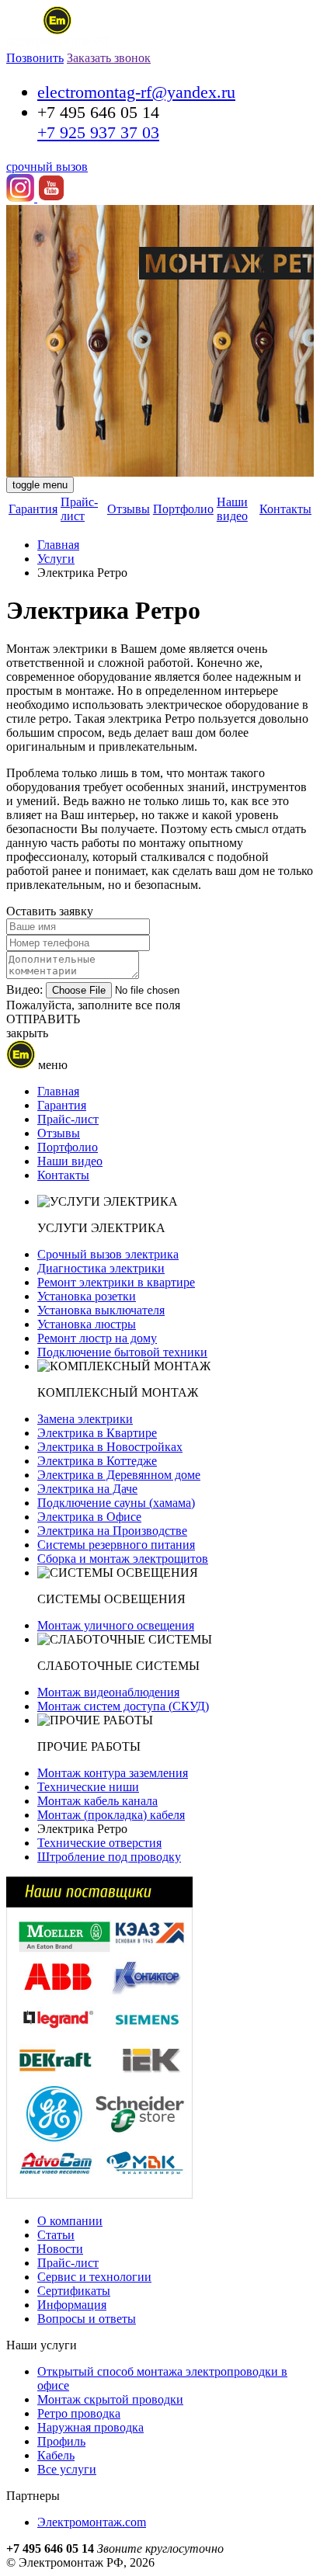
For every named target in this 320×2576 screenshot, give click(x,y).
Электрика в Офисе (89, 1517)
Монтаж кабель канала (97, 1801)
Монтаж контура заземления (113, 1773)
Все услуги (67, 2469)
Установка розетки (87, 1296)
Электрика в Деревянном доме (119, 1475)
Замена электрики (85, 1419)
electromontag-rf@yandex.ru (136, 92)
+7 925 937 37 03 (98, 132)
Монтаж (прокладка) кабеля (111, 1815)
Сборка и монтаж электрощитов (123, 1559)
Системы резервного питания (116, 1545)
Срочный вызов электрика (108, 1254)
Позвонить (35, 58)
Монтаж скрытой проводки (110, 2399)
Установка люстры (87, 1324)
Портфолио (183, 509)
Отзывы (129, 509)
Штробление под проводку (109, 1857)
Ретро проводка (79, 2413)
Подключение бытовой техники (122, 1352)
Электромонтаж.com (92, 2522)
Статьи (56, 2235)
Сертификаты (74, 2291)
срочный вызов (47, 167)
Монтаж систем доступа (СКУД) (123, 1706)
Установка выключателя (101, 1310)
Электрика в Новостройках (110, 1447)
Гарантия (33, 509)
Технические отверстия (99, 1843)
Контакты (285, 509)
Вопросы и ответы (87, 2319)
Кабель (56, 2455)
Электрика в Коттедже (97, 1461)
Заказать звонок (109, 58)
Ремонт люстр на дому (97, 1338)
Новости (60, 2249)
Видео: (24, 989)
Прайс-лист (79, 509)
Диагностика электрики (101, 1268)
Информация (72, 2305)
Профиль (61, 2441)
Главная (58, 545)
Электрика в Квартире (97, 1433)
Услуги (56, 559)
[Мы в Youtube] (51, 198)
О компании (70, 2221)
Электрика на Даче (87, 1489)
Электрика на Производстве (112, 1531)
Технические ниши (88, 1787)
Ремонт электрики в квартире (116, 1282)
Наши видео (232, 509)
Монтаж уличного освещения (116, 1625)
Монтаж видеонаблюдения (108, 1692)
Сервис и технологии (94, 2277)
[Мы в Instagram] (22, 198)
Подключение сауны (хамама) (116, 1503)
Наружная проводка (90, 2427)
